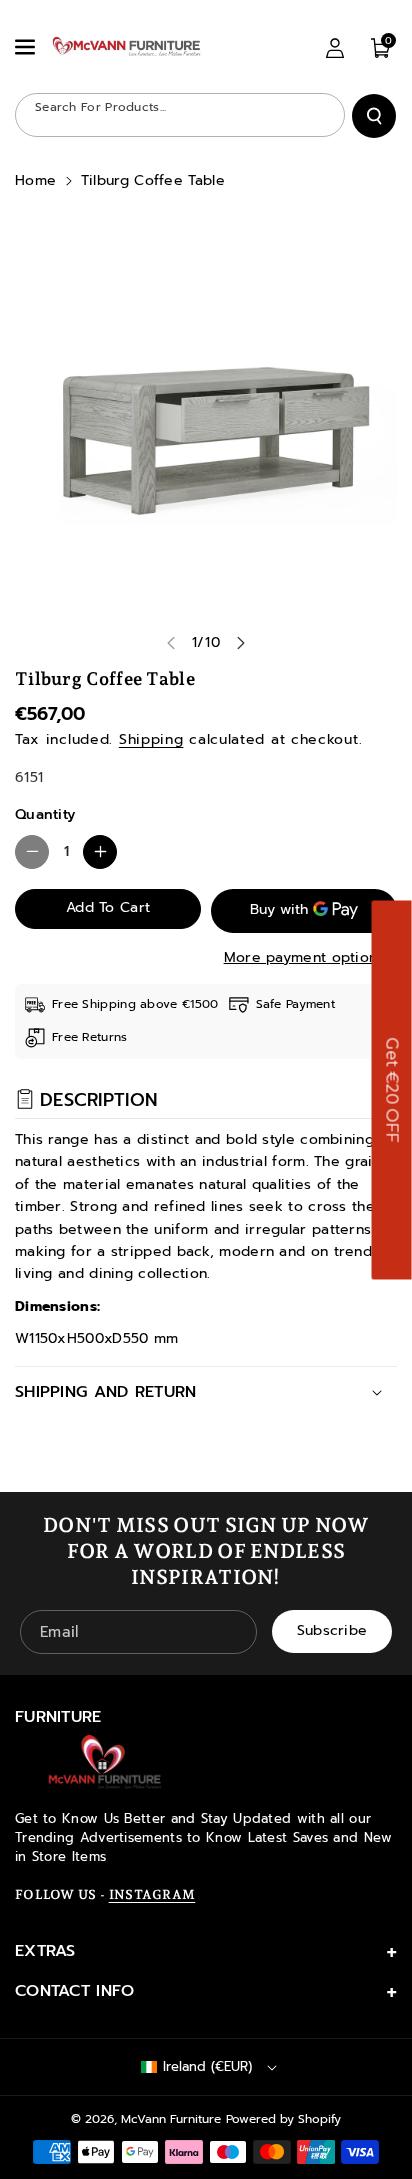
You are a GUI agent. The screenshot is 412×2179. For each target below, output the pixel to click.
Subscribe (332, 1631)
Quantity (45, 814)
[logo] (105, 1762)
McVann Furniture (171, 2119)
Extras (45, 1951)
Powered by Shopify (283, 2119)
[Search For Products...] (374, 116)
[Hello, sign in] (335, 48)
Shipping (151, 739)
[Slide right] (241, 643)
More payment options (304, 957)
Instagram (152, 1894)
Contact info (75, 1991)
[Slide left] (171, 643)
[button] (27, 47)
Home (35, 180)
